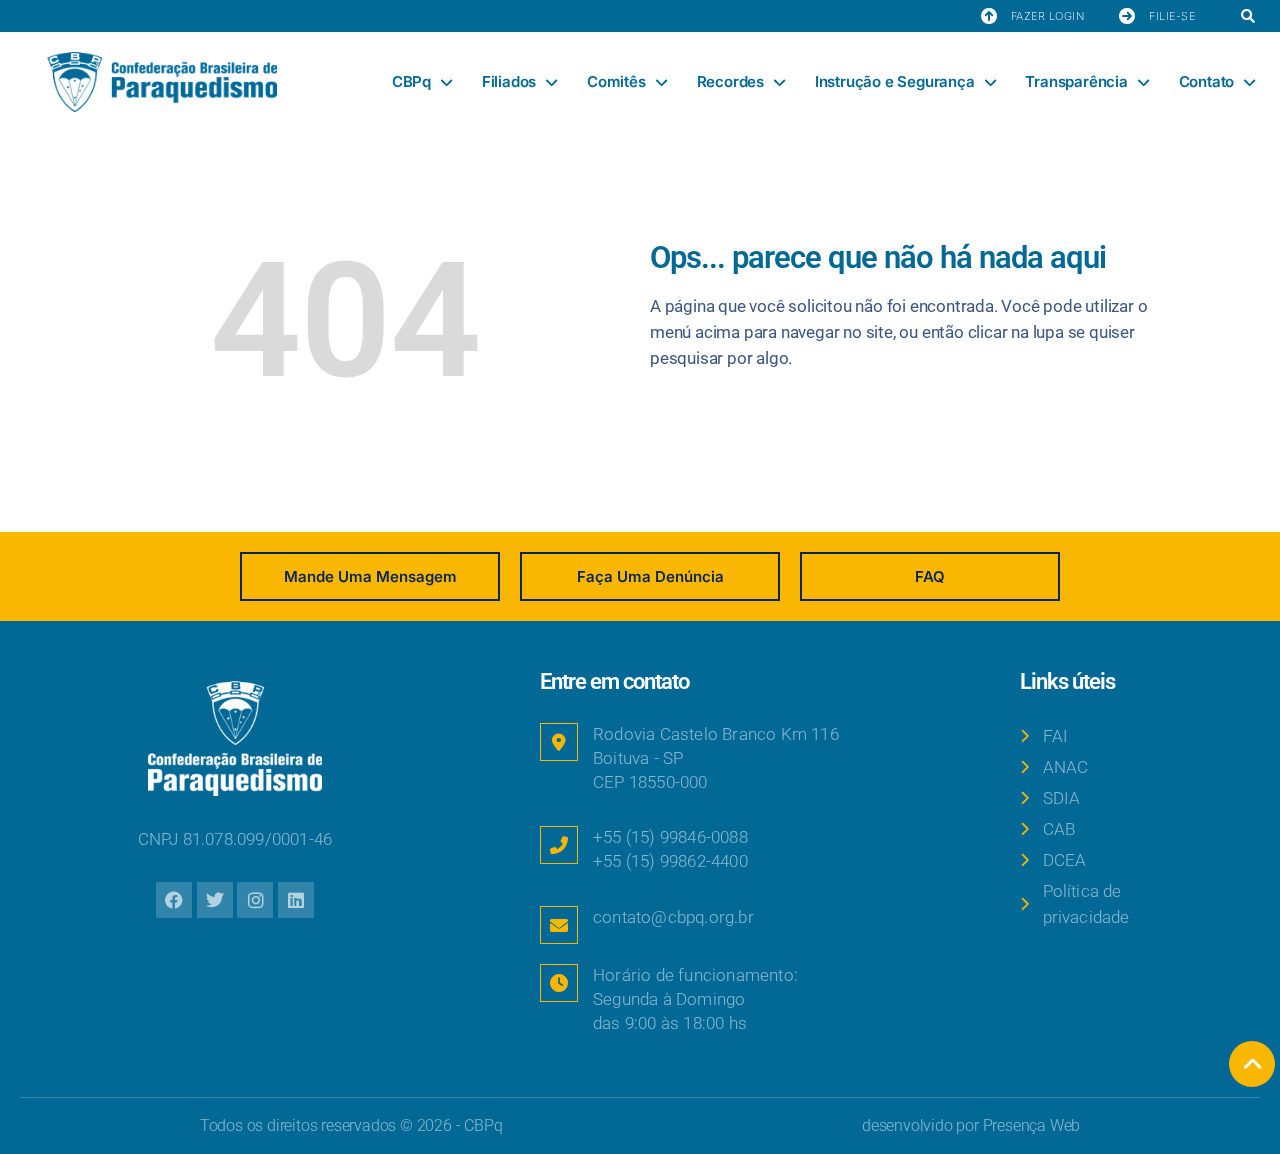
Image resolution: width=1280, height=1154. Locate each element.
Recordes (730, 81)
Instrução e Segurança (895, 81)
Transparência (1076, 81)
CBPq (411, 81)
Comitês (616, 81)
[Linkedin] (296, 900)
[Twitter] (215, 900)
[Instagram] (255, 900)
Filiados (509, 81)
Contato (1207, 81)
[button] (1247, 17)
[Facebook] (174, 900)
